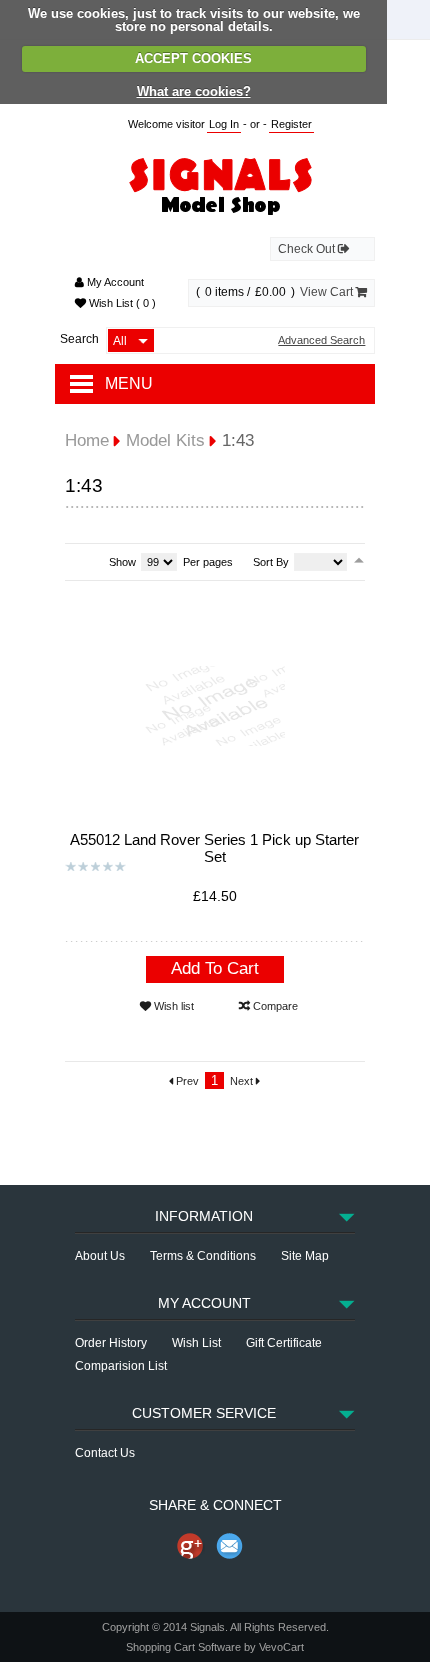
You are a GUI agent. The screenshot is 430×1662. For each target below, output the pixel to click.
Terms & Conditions (203, 1256)
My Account (114, 282)
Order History (111, 1343)
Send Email (230, 1546)
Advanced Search (321, 340)
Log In (224, 124)
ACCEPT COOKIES (193, 58)
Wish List (121, 303)
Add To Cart (215, 968)
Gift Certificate (284, 1343)
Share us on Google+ (190, 1546)
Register (291, 124)
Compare (274, 1006)
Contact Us (105, 1453)
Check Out (308, 249)
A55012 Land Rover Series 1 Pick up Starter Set (214, 848)
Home (87, 440)
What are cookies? (194, 91)
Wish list (172, 1006)
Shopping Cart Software (183, 1647)
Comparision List (121, 1366)
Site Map (305, 1256)
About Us (100, 1256)
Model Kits (165, 440)
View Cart (328, 292)
